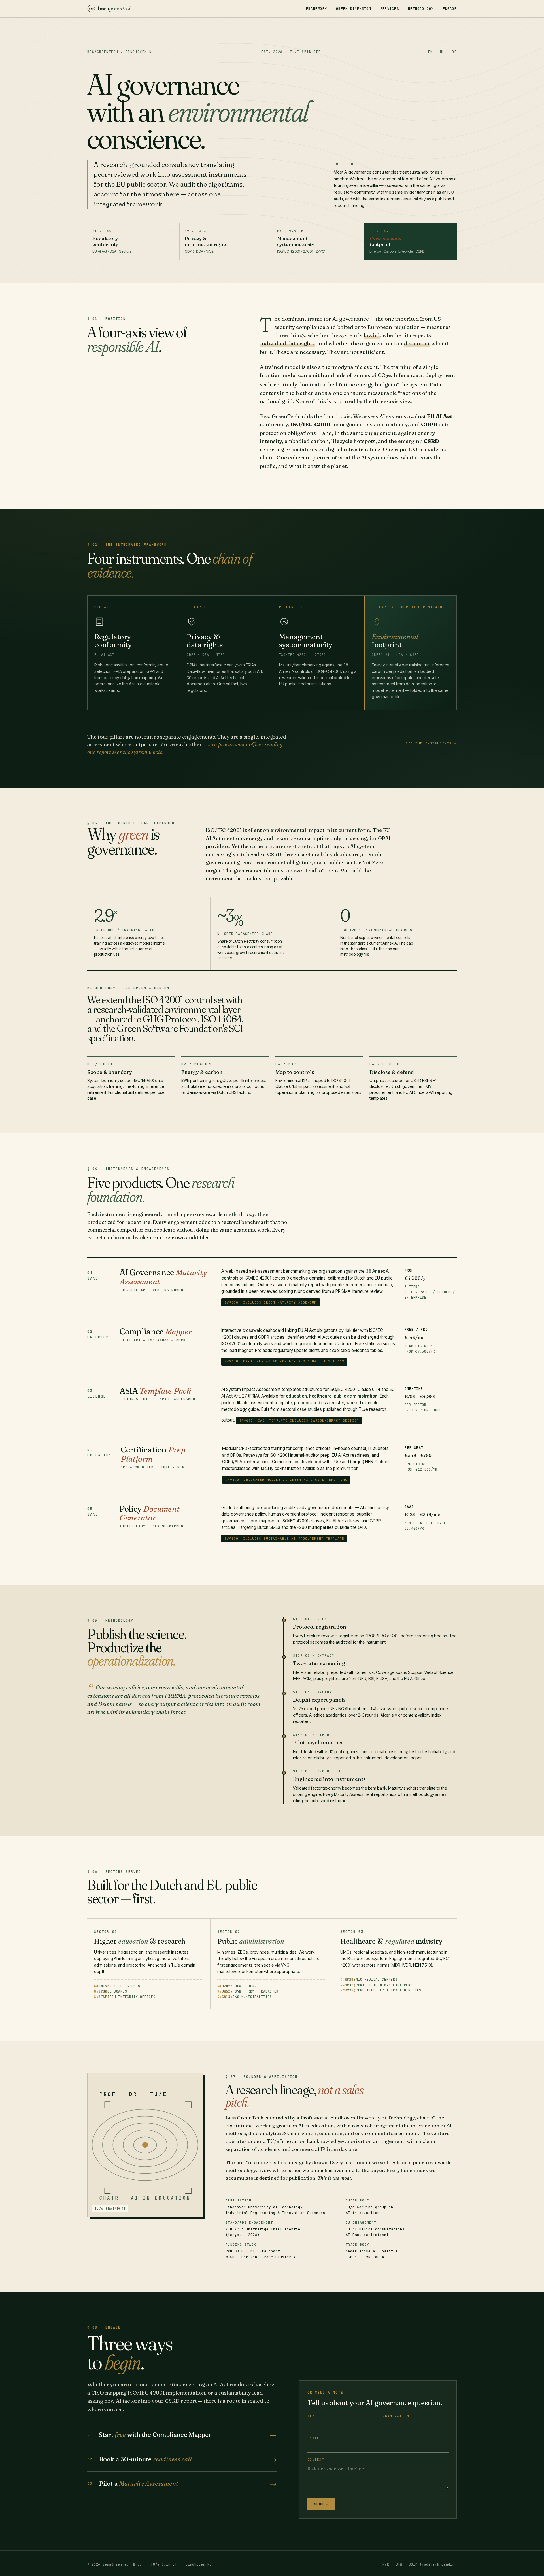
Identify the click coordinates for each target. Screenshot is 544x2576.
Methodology (421, 9)
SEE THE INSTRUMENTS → (431, 743)
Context (316, 2459)
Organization (395, 2416)
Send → (321, 2504)
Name (312, 2416)
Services (390, 9)
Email (314, 2438)
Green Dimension (354, 9)
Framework (316, 9)
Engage (450, 9)
